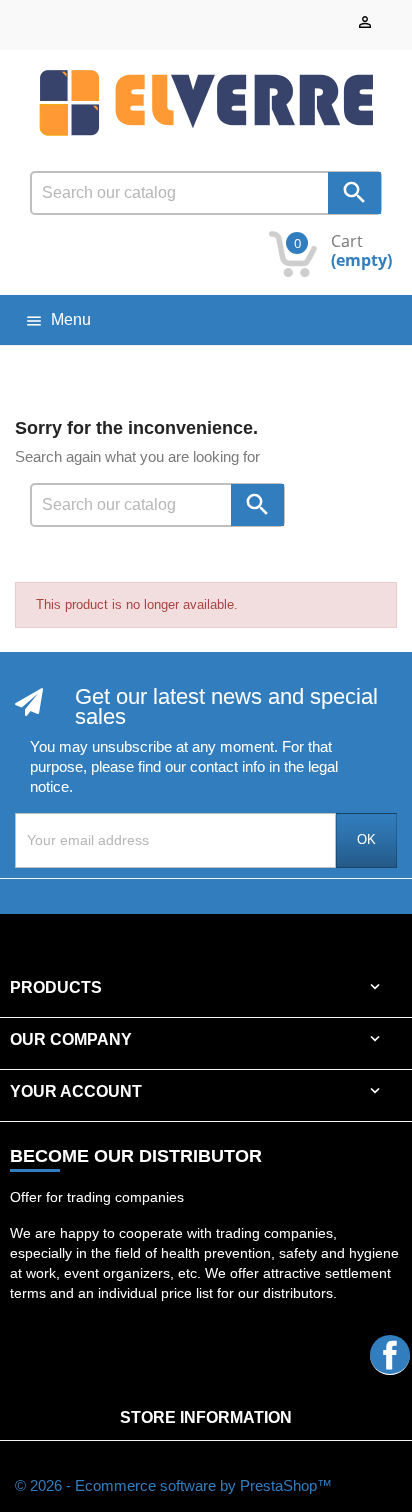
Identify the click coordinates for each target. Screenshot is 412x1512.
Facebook (390, 1354)
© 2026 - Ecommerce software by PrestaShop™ (173, 1485)
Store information (206, 1417)
